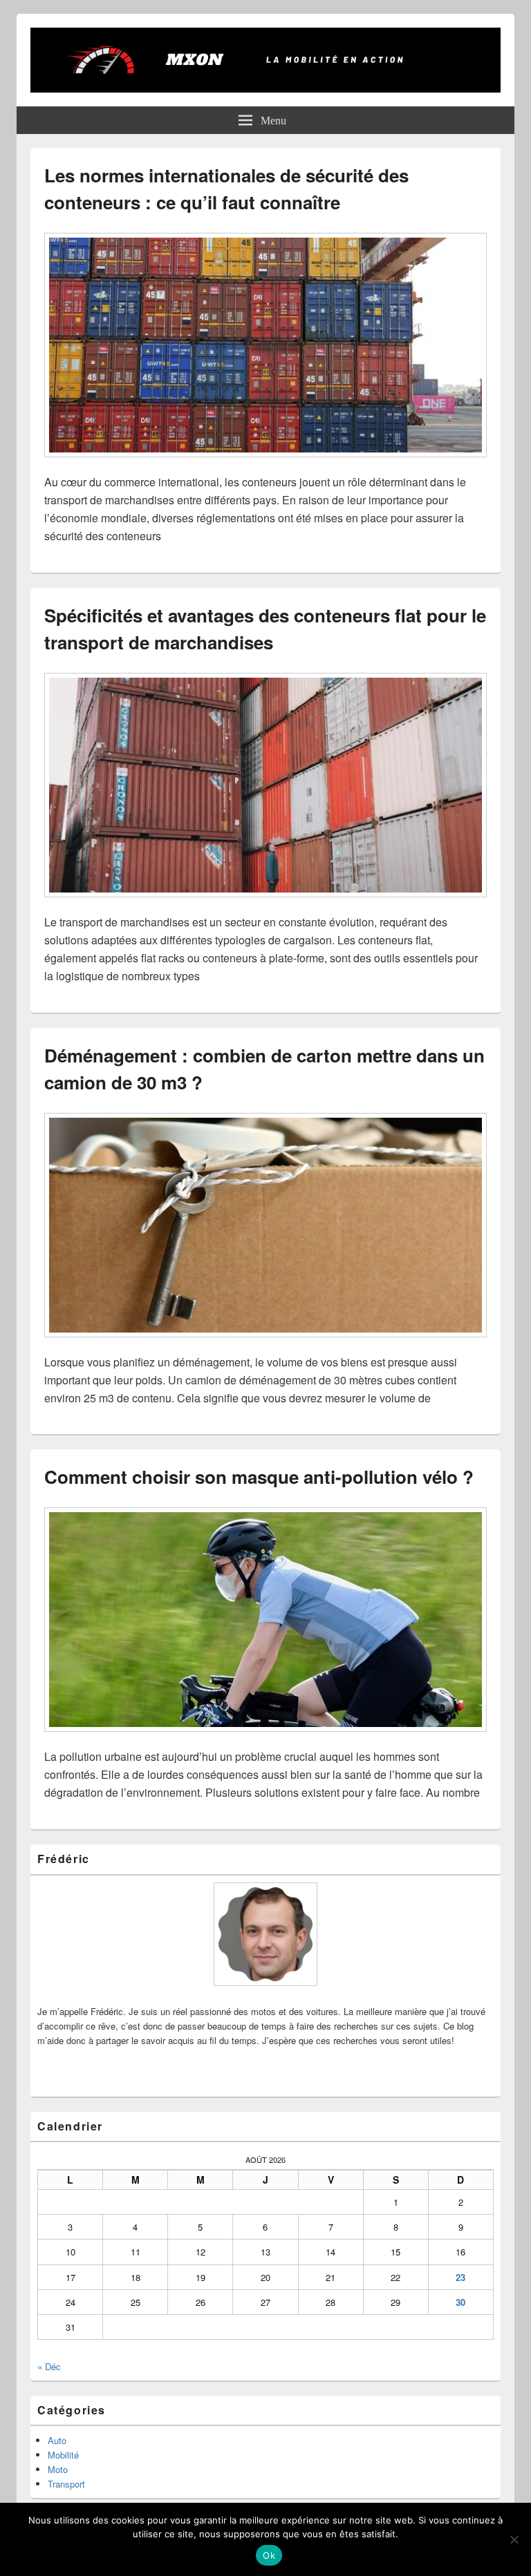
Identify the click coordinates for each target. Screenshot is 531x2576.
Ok (269, 2555)
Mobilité (63, 2455)
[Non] (514, 2539)
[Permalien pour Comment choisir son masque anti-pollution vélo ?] (265, 1738)
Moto (58, 2469)
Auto (57, 2440)
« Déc (49, 2366)
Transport (66, 2484)
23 (460, 2277)
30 (460, 2302)
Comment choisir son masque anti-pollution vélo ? (259, 1477)
